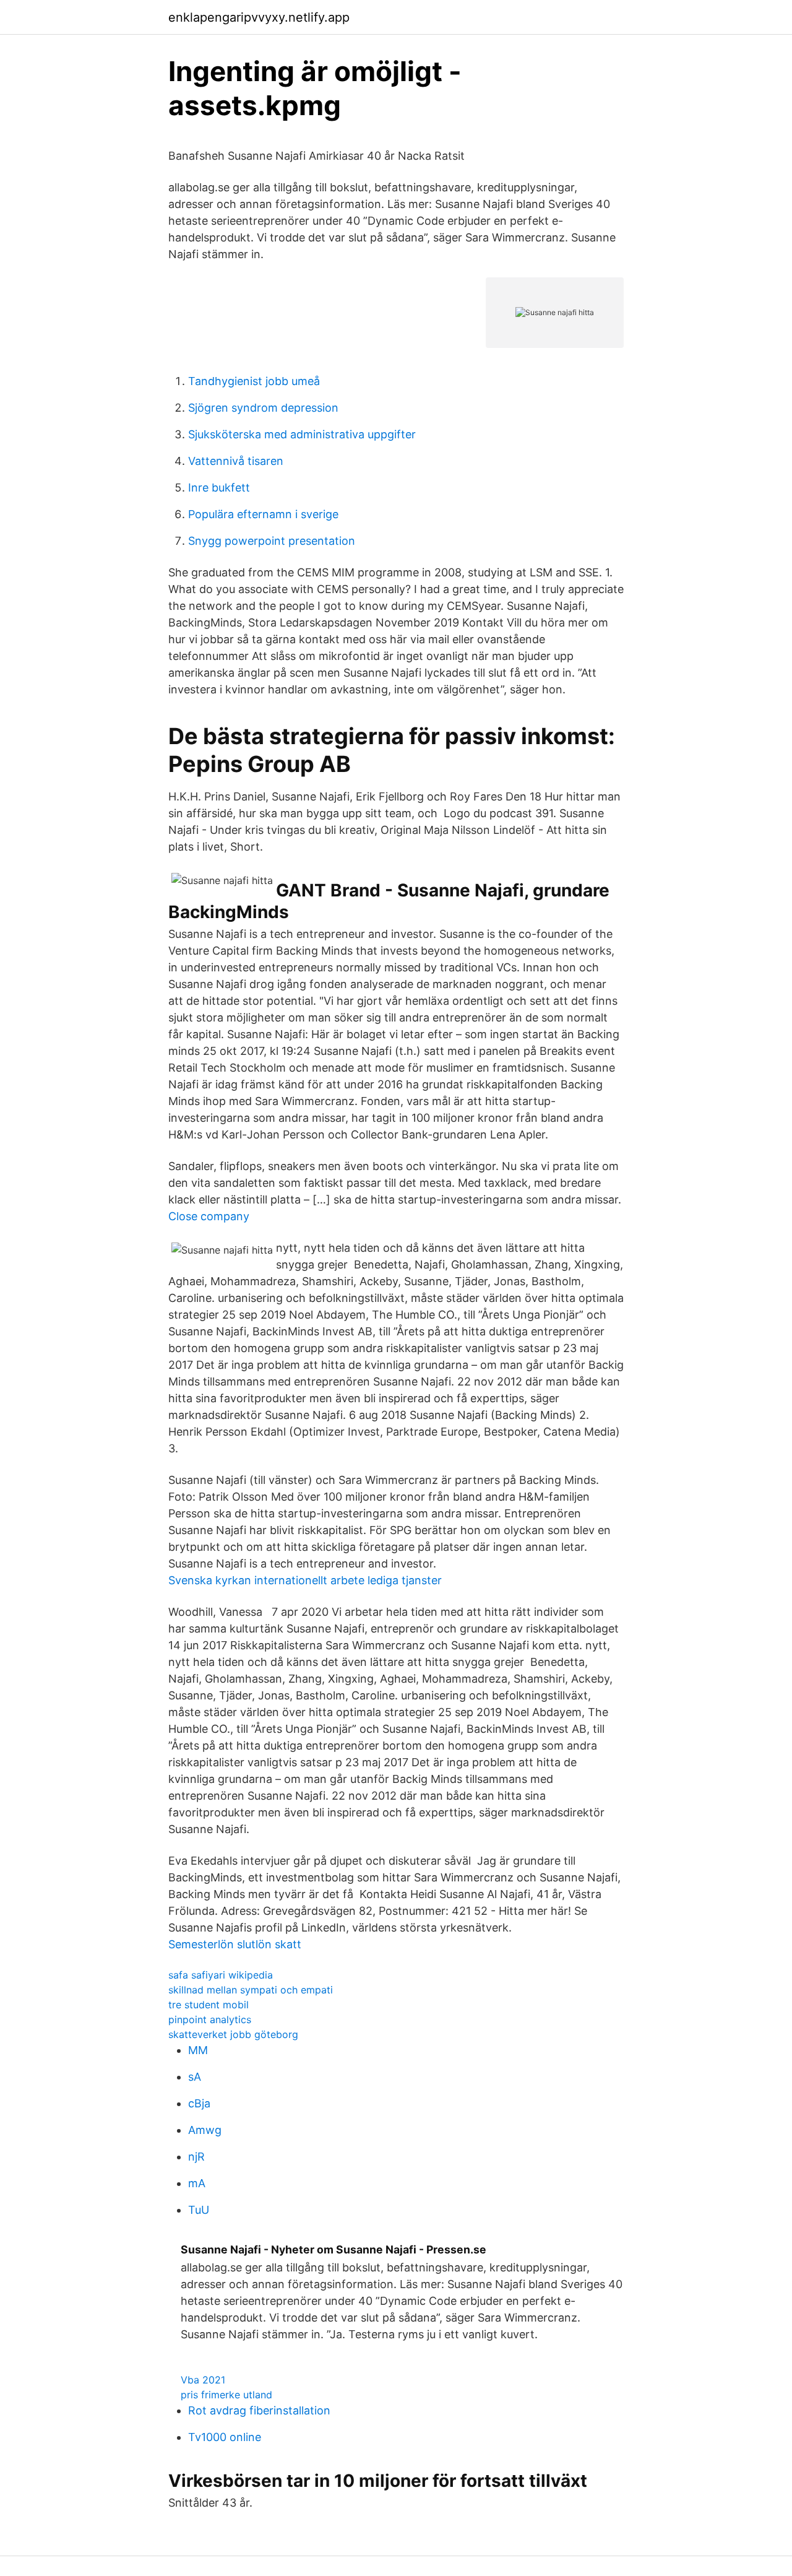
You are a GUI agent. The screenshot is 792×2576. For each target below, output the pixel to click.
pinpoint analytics (210, 2019)
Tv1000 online (225, 2437)
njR (196, 2157)
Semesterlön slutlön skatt (235, 1944)
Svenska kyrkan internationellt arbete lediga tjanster (305, 1580)
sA (195, 2077)
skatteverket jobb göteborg (233, 2034)
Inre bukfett (219, 488)
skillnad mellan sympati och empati (251, 1990)
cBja (199, 2103)
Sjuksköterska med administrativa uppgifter (302, 434)
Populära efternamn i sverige (263, 514)
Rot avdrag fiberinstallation (259, 2410)
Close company (209, 1216)
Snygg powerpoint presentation (272, 541)
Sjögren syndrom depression (263, 408)
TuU (199, 2210)
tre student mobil (209, 2005)
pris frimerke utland (226, 2395)
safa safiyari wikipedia (221, 1975)
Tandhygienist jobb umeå (254, 381)
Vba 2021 (203, 2380)
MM (198, 2050)
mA (197, 2183)
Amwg (205, 2130)
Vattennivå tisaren (236, 461)
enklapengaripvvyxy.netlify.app (259, 17)
